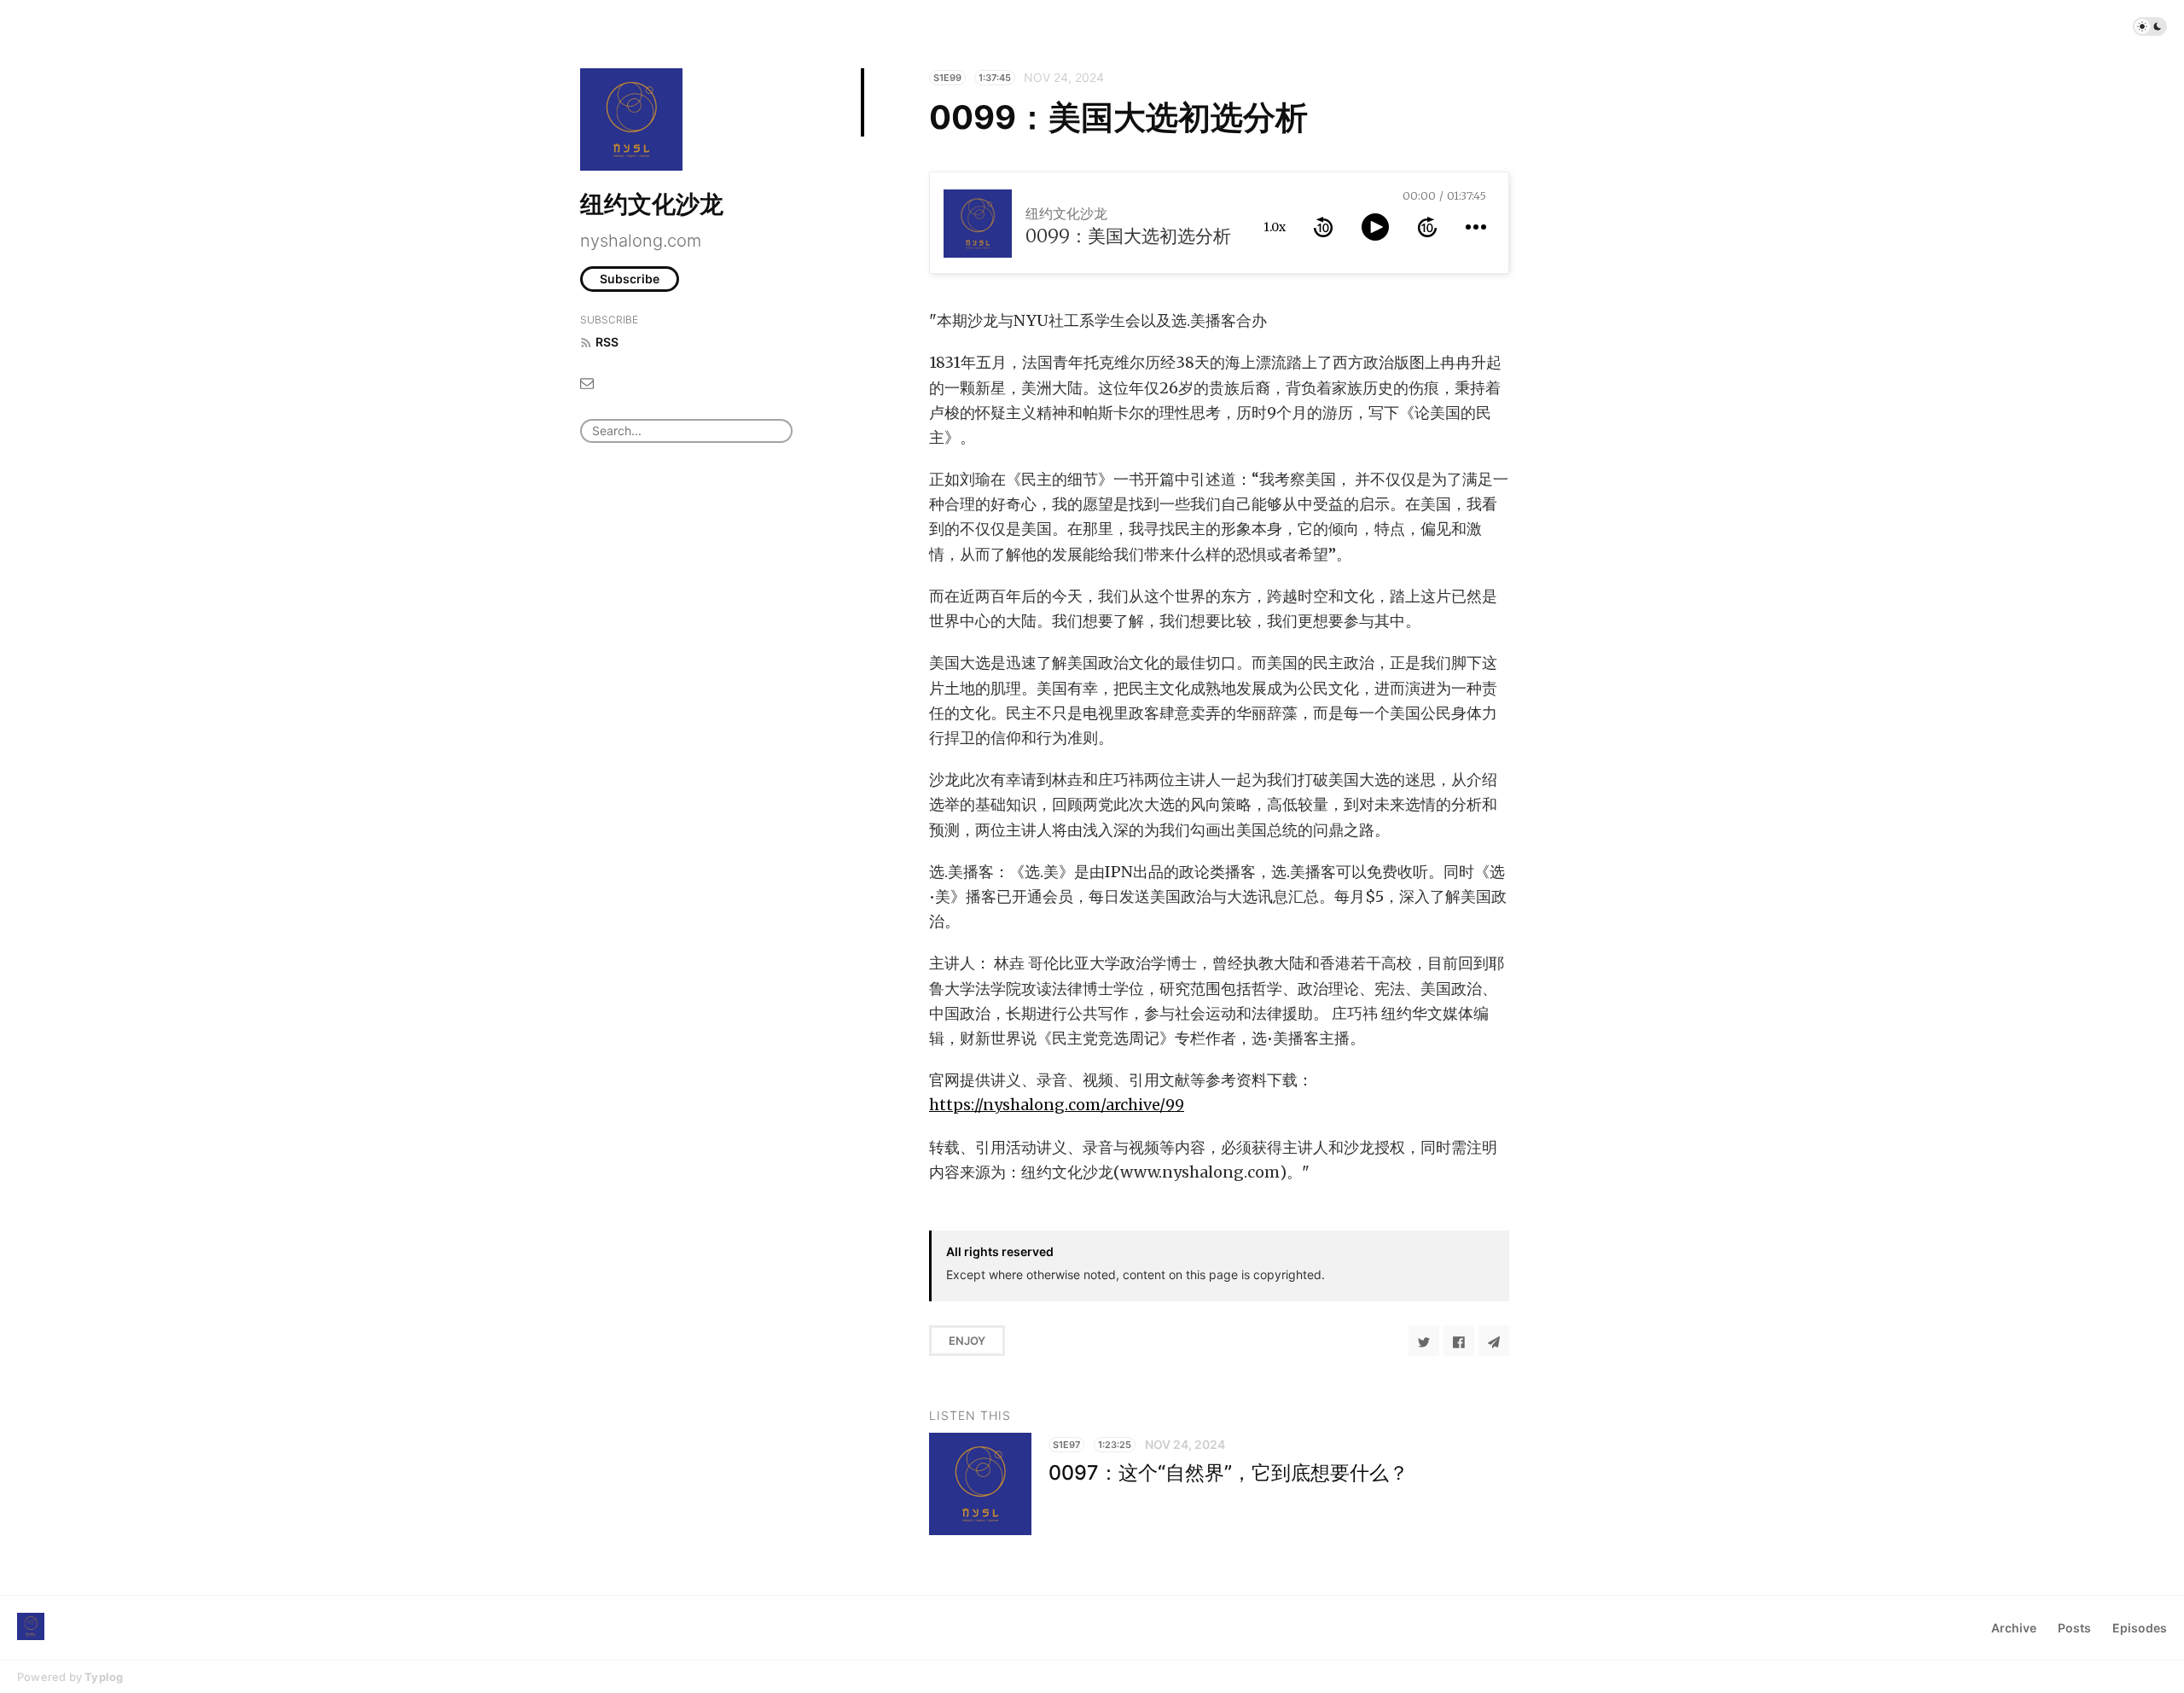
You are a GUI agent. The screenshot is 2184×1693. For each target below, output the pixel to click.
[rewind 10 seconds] (1323, 227)
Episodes (2140, 1628)
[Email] (587, 382)
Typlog (104, 1677)
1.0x (1275, 227)
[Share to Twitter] (1424, 1341)
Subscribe (630, 279)
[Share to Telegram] (1494, 1341)
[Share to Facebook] (1459, 1341)
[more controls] (1476, 227)
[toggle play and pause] (1375, 227)
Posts (2074, 1628)
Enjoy (967, 1341)
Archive (2014, 1628)
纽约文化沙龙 (652, 204)
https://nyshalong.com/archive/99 (1057, 1105)
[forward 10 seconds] (1427, 227)
